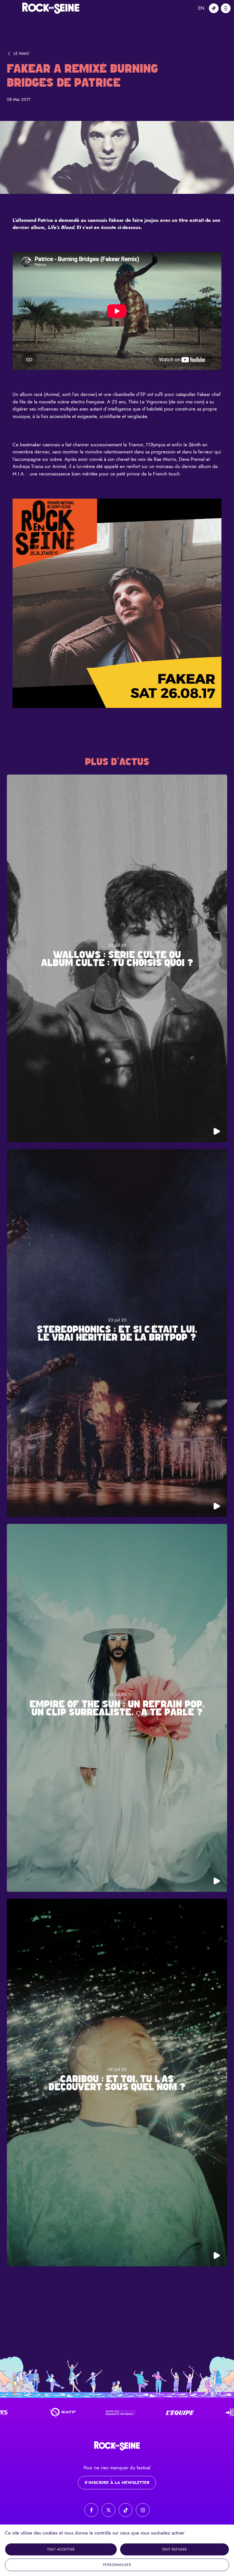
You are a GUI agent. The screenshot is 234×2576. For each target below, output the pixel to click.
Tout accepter (61, 2549)
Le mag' (22, 53)
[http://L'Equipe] (110, 2413)
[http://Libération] (169, 2413)
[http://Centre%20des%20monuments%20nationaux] (51, 2413)
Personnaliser (117, 2565)
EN (201, 8)
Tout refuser (175, 2549)
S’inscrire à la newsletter (117, 2483)
